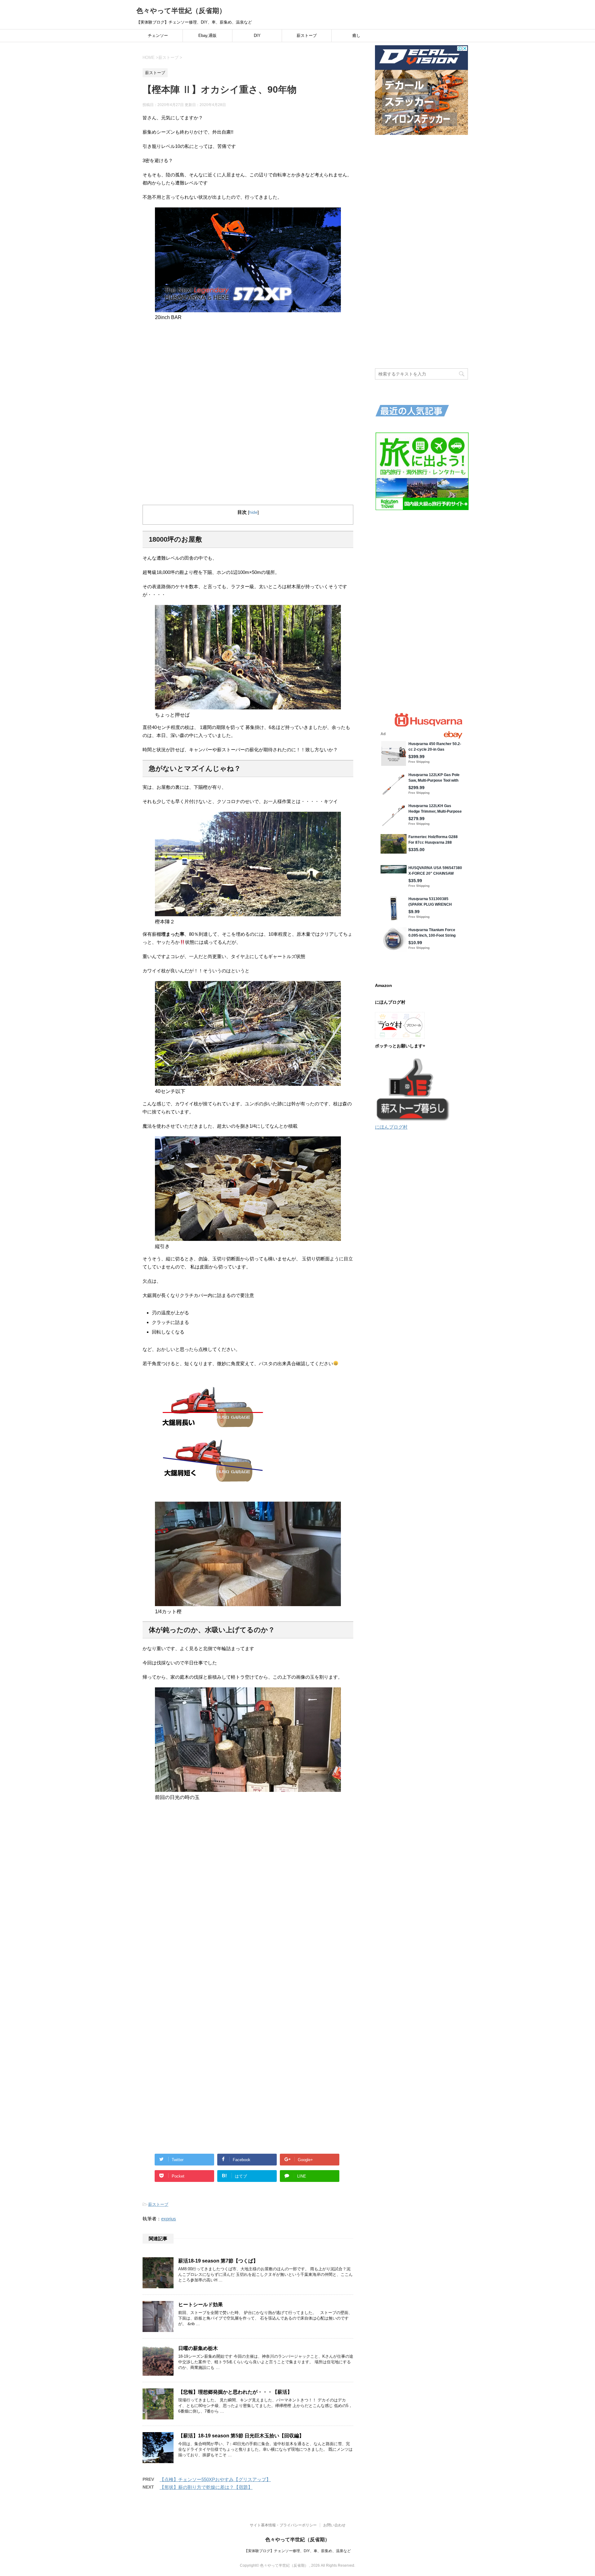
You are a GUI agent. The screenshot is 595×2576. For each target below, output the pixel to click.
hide (253, 512)
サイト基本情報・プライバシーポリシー (283, 2525)
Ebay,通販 (207, 36)
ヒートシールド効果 (201, 2305)
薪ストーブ (307, 36)
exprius (169, 2219)
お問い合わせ (334, 2525)
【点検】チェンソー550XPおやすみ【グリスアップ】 (215, 2479)
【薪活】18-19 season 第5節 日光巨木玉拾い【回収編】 (241, 2436)
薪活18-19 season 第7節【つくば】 (218, 2261)
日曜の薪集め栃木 (198, 2348)
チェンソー (158, 36)
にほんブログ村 (391, 1127)
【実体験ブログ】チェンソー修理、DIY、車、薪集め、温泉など (297, 2551)
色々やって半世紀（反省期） (181, 11)
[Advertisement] (248, 369)
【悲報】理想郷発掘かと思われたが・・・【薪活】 (235, 2392)
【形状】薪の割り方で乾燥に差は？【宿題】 (206, 2487)
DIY (257, 36)
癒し (356, 36)
